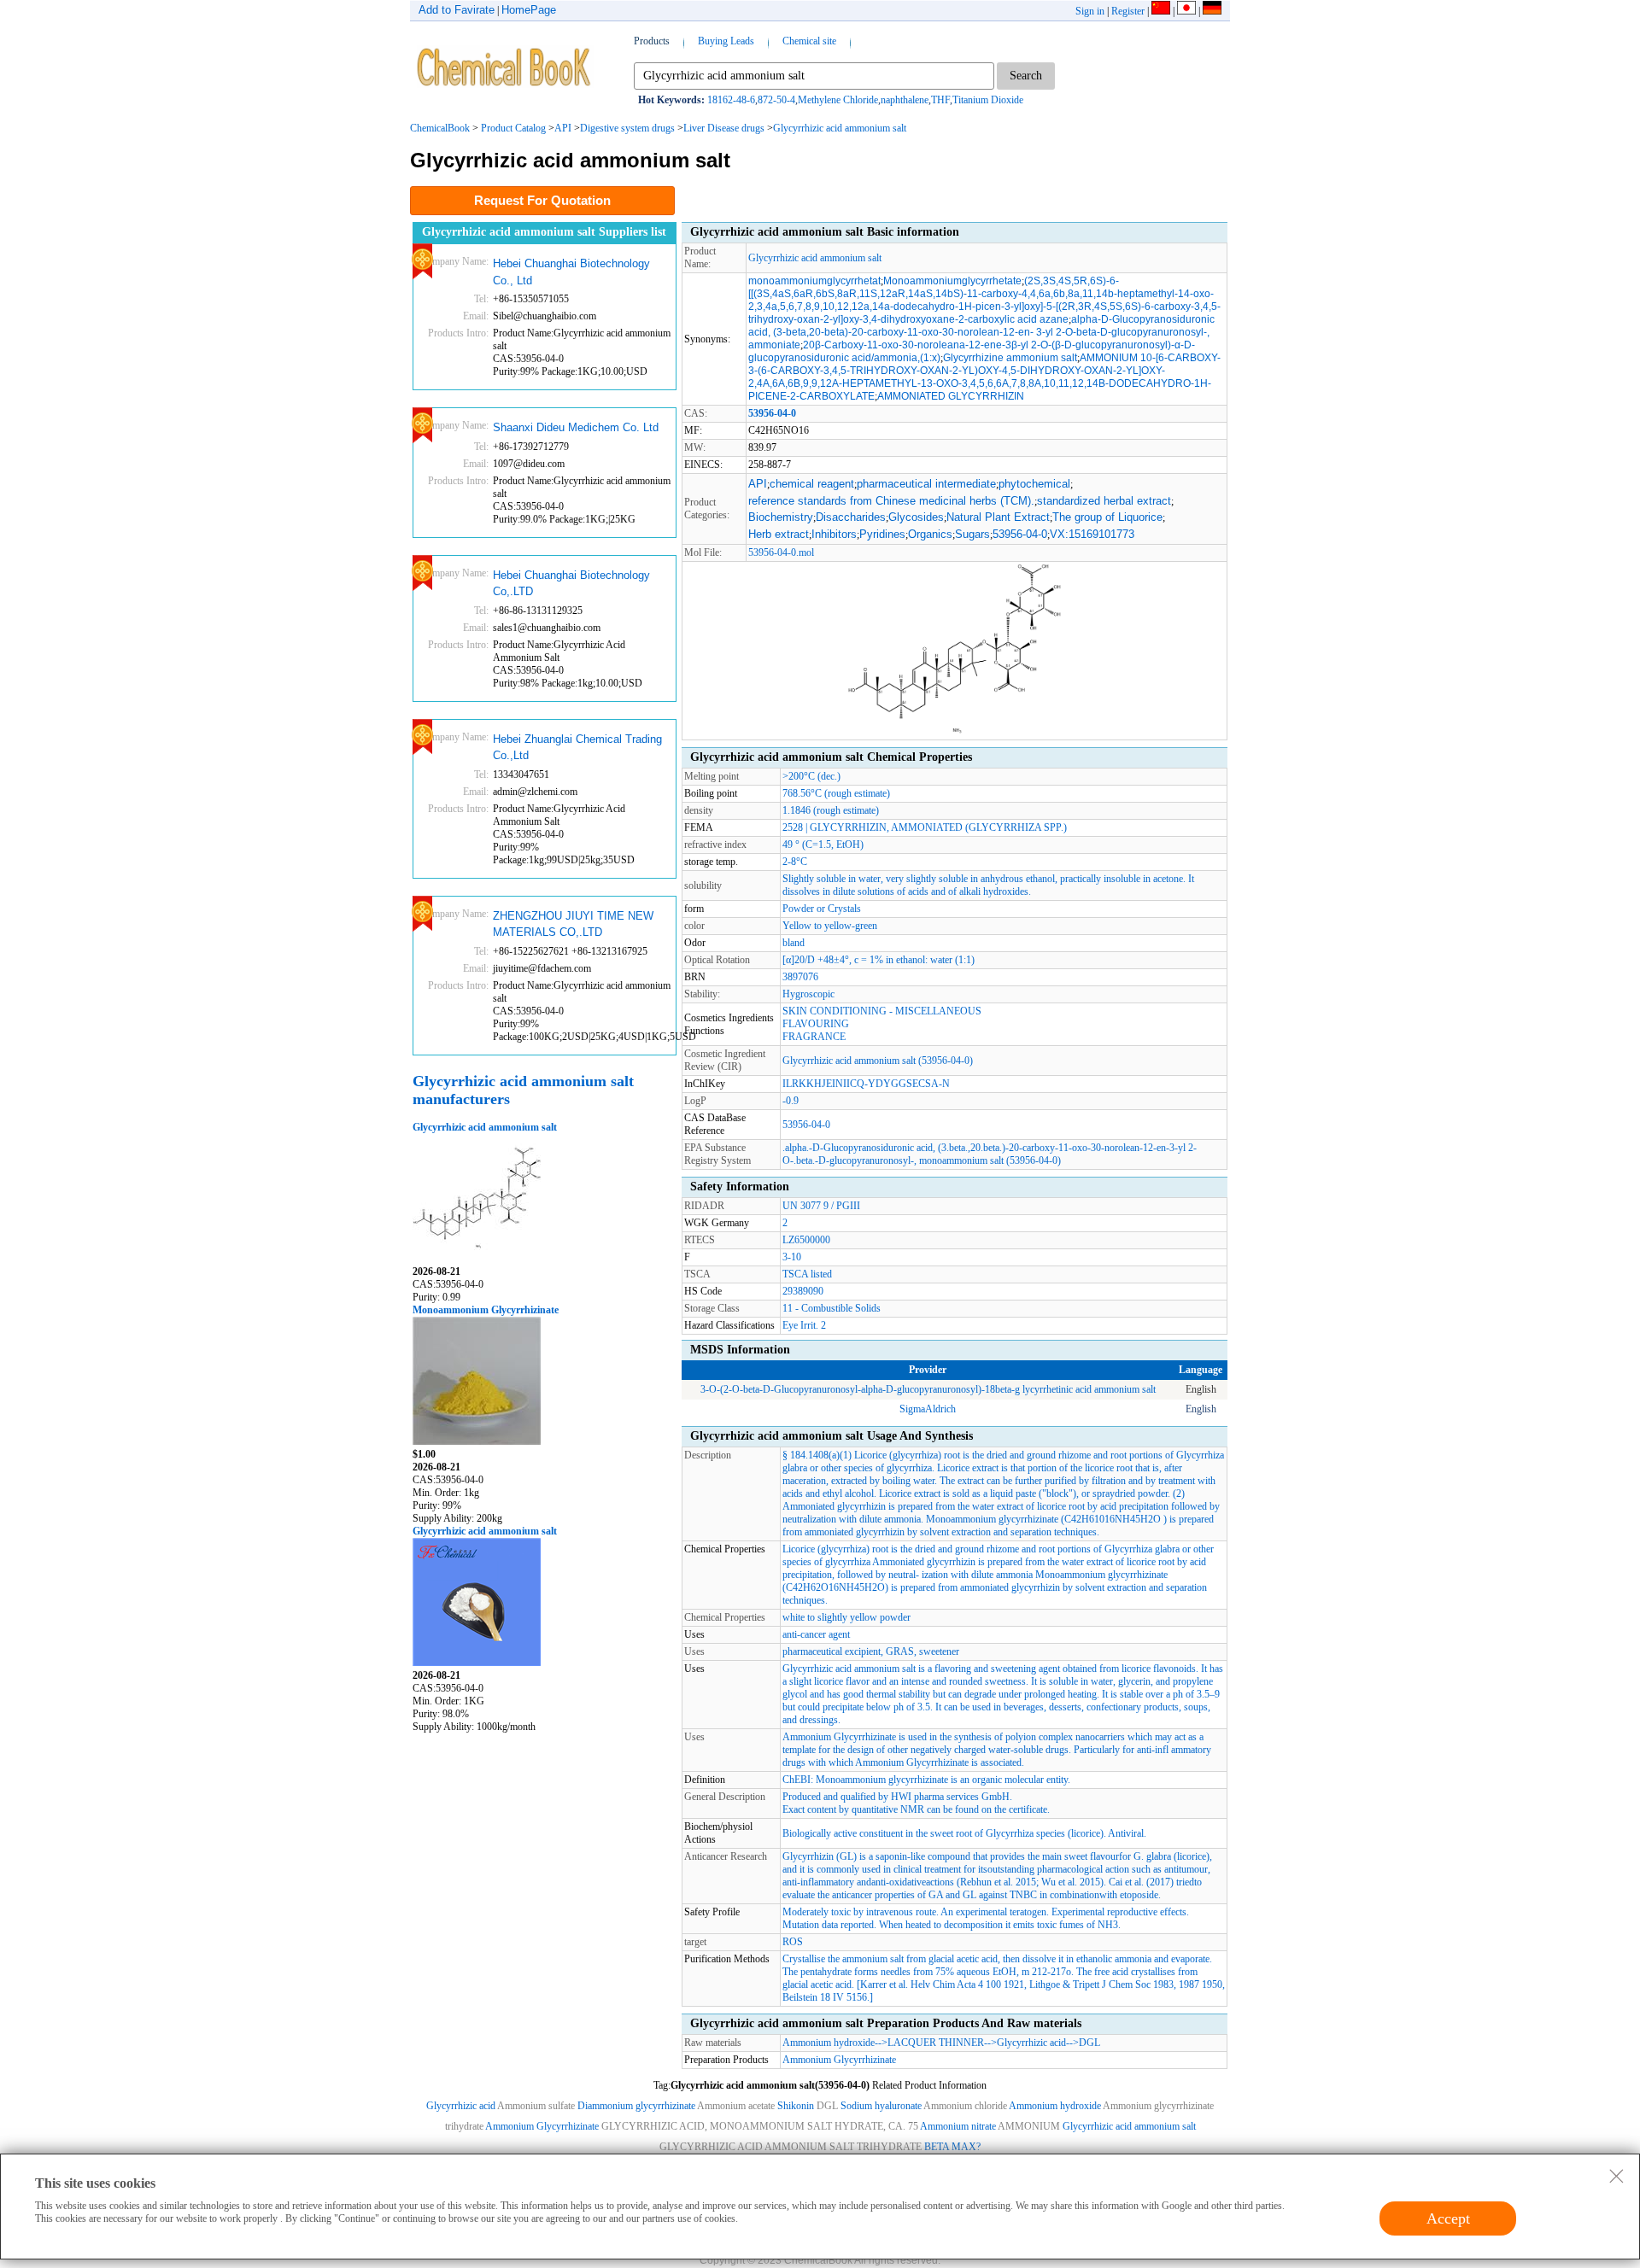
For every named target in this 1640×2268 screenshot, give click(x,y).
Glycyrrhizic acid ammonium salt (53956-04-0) (878, 1061)
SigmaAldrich (928, 1409)
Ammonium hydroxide (829, 2043)
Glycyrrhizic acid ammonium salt (840, 128)
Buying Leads (726, 41)
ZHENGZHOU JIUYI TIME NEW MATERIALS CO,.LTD (573, 924)
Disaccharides (851, 517)
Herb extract (779, 534)
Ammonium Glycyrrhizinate (839, 2060)
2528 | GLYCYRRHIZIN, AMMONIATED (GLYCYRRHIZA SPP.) (925, 827)
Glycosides (916, 517)
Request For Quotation (542, 200)
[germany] (1212, 11)
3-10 (792, 1257)
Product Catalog (513, 128)
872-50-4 (776, 100)
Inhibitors (834, 534)
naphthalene (905, 100)
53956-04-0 (1020, 534)
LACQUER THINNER (936, 2043)
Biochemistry (781, 517)
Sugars (972, 534)
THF (940, 100)
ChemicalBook (440, 128)
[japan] (1186, 11)
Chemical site (809, 41)
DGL (1089, 2043)
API (563, 128)
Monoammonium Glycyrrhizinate (486, 1310)
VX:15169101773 (1092, 534)
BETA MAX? (952, 2147)
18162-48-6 (731, 100)
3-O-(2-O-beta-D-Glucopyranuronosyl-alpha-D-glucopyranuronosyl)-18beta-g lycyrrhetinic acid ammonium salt (928, 1389)
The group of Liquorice (1107, 517)
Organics (930, 534)
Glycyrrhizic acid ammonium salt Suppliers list (544, 232)
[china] (1161, 11)
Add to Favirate (457, 10)
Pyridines (882, 534)
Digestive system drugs (627, 128)
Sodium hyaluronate (881, 2106)
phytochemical (1034, 484)
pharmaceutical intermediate (926, 484)
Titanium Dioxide (988, 100)
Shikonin (796, 2106)
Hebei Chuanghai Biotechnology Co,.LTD (571, 584)
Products (652, 41)
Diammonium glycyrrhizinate (636, 2106)
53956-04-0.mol (781, 552)
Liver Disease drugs (724, 128)
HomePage (529, 10)
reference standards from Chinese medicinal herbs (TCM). (891, 501)
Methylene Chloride (838, 100)
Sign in (1090, 11)
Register (1128, 11)
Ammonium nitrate (958, 2126)
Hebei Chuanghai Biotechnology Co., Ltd (571, 272)
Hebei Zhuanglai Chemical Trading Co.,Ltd (577, 748)
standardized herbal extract (1104, 501)
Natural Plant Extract (998, 517)
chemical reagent (812, 484)
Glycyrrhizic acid (1031, 2043)
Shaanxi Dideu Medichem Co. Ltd (576, 427)
